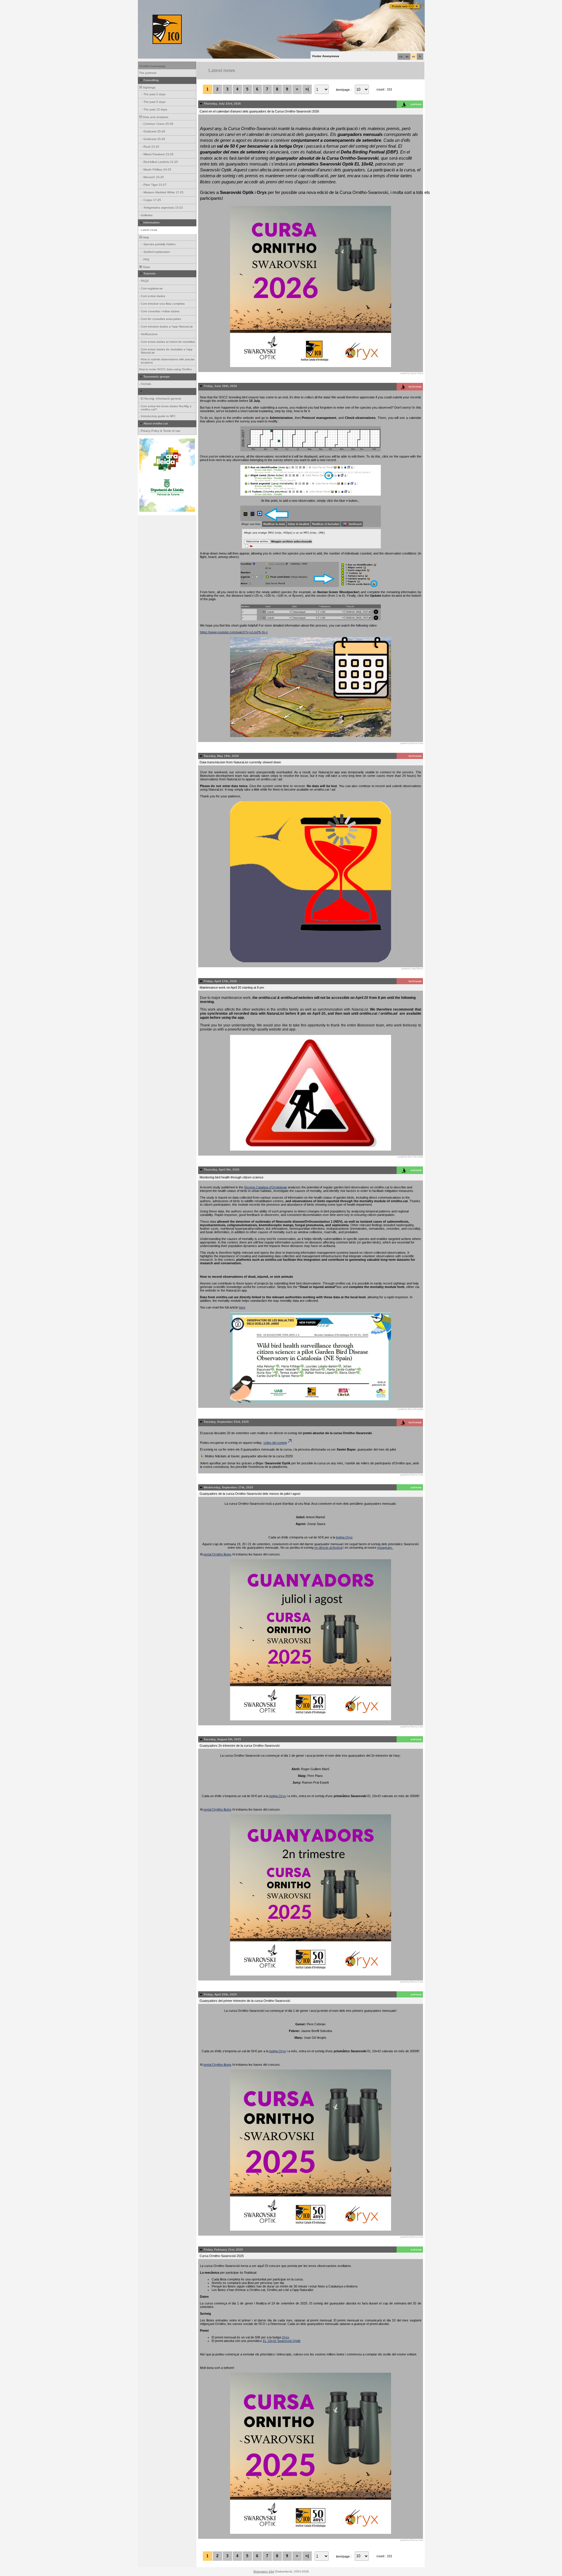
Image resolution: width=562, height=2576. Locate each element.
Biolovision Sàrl (264, 2571)
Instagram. (385, 1548)
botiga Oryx (344, 1537)
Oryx (286, 2337)
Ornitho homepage (153, 66)
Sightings (149, 87)
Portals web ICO (403, 6)
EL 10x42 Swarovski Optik (282, 2341)
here (242, 1307)
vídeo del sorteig (275, 1443)
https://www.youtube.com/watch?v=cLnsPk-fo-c (234, 632)
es (407, 57)
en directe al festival (328, 1548)
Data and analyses (155, 117)
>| (307, 89)
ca (401, 57)
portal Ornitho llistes (217, 1554)
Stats (146, 267)
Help (145, 237)
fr (420, 57)
